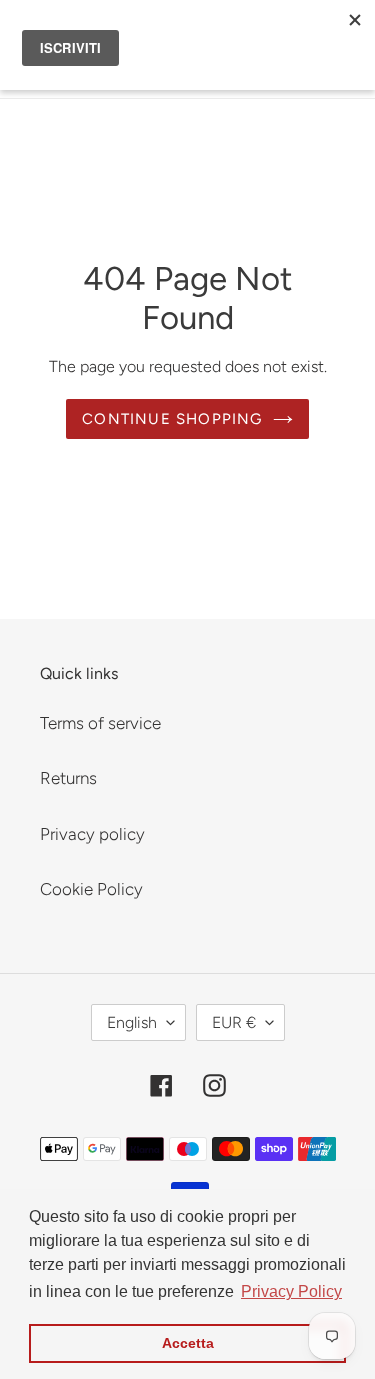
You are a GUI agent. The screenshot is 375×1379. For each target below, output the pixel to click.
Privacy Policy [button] (291, 1291)
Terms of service (100, 723)
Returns (68, 778)
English (132, 1022)
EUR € (234, 1022)
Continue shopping (172, 419)
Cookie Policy (91, 889)
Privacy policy (92, 834)
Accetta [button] (188, 1343)
